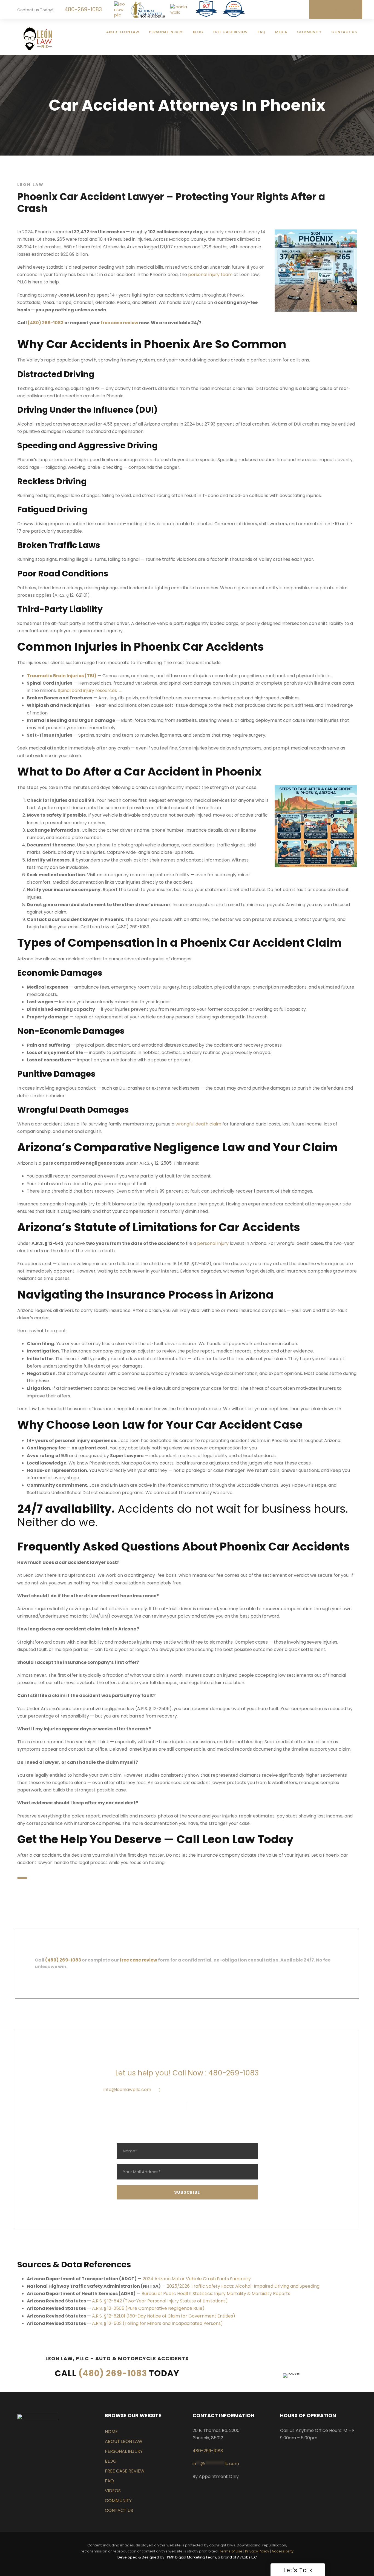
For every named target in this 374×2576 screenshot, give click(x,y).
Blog (198, 32)
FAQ (262, 32)
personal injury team (210, 275)
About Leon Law (123, 32)
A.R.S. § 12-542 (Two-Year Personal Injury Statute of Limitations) (160, 2301)
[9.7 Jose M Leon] (206, 16)
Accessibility (283, 2551)
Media (281, 32)
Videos (113, 2490)
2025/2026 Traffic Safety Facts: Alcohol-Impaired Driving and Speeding (243, 2286)
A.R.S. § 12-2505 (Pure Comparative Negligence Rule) (148, 2308)
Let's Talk (339, 10)
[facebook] (271, 8)
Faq (109, 2481)
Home (111, 2431)
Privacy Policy (257, 2551)
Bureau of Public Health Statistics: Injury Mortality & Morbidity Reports (216, 2294)
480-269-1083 (82, 9)
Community (309, 32)
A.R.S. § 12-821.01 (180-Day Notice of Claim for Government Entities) (164, 2316)
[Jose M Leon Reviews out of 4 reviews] (234, 15)
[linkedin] (281, 8)
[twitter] (290, 8)
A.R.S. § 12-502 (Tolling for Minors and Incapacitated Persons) (157, 2323)
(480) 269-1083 (113, 2373)
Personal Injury (166, 32)
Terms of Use (231, 2551)
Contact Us (344, 32)
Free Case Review (231, 32)
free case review (138, 1960)
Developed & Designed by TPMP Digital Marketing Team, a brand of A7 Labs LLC (187, 2557)
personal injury (213, 1243)
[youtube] (299, 8)
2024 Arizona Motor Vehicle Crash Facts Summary (197, 2279)
